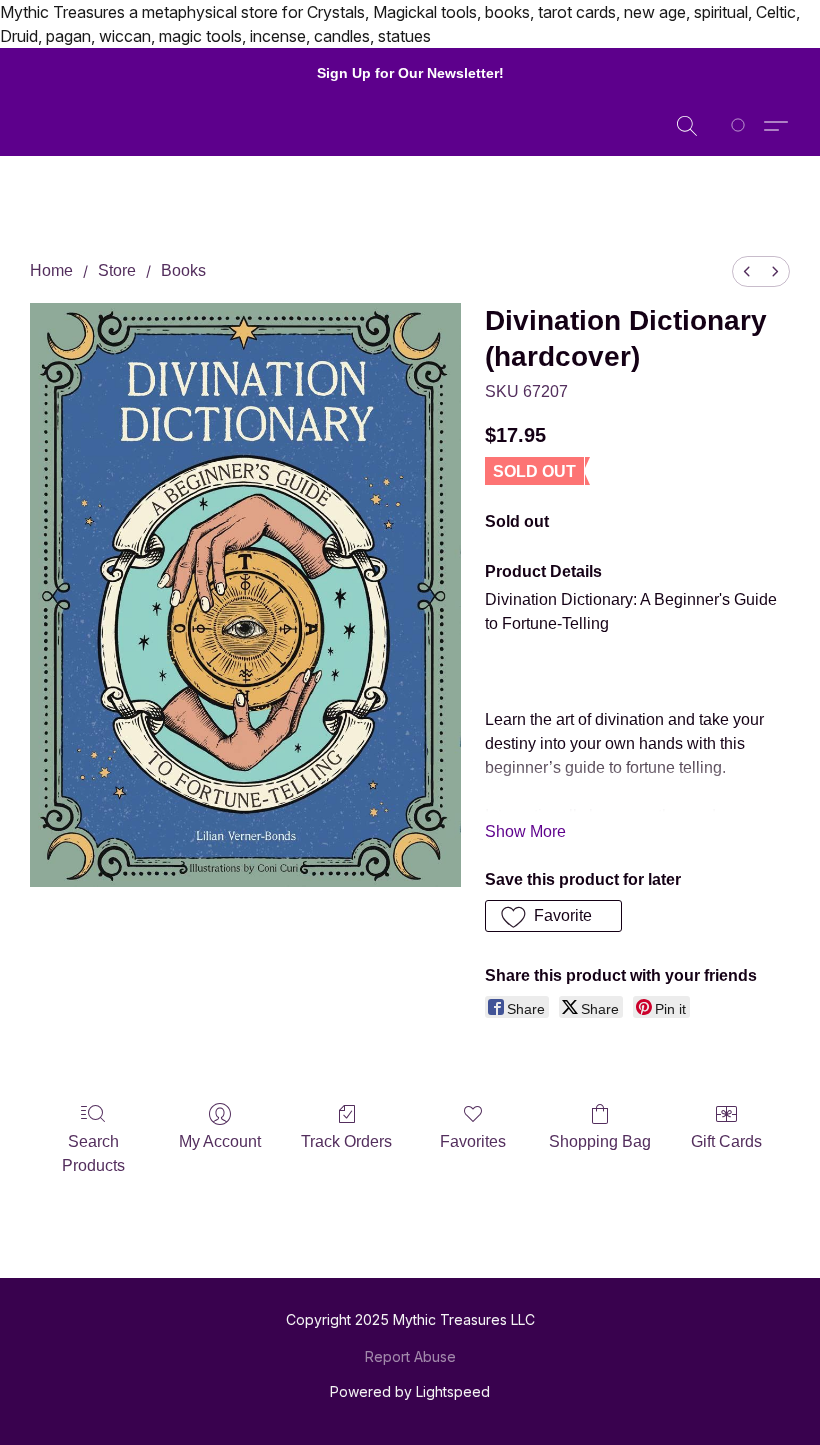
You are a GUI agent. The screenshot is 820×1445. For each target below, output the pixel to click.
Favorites (473, 1141)
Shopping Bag (600, 1141)
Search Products (93, 1153)
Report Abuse (410, 1356)
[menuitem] (747, 271)
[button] (687, 126)
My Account (220, 1141)
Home (51, 270)
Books (183, 270)
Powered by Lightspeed (410, 1391)
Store (117, 270)
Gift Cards (726, 1141)
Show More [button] (525, 831)
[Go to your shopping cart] (741, 126)
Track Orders (346, 1141)
